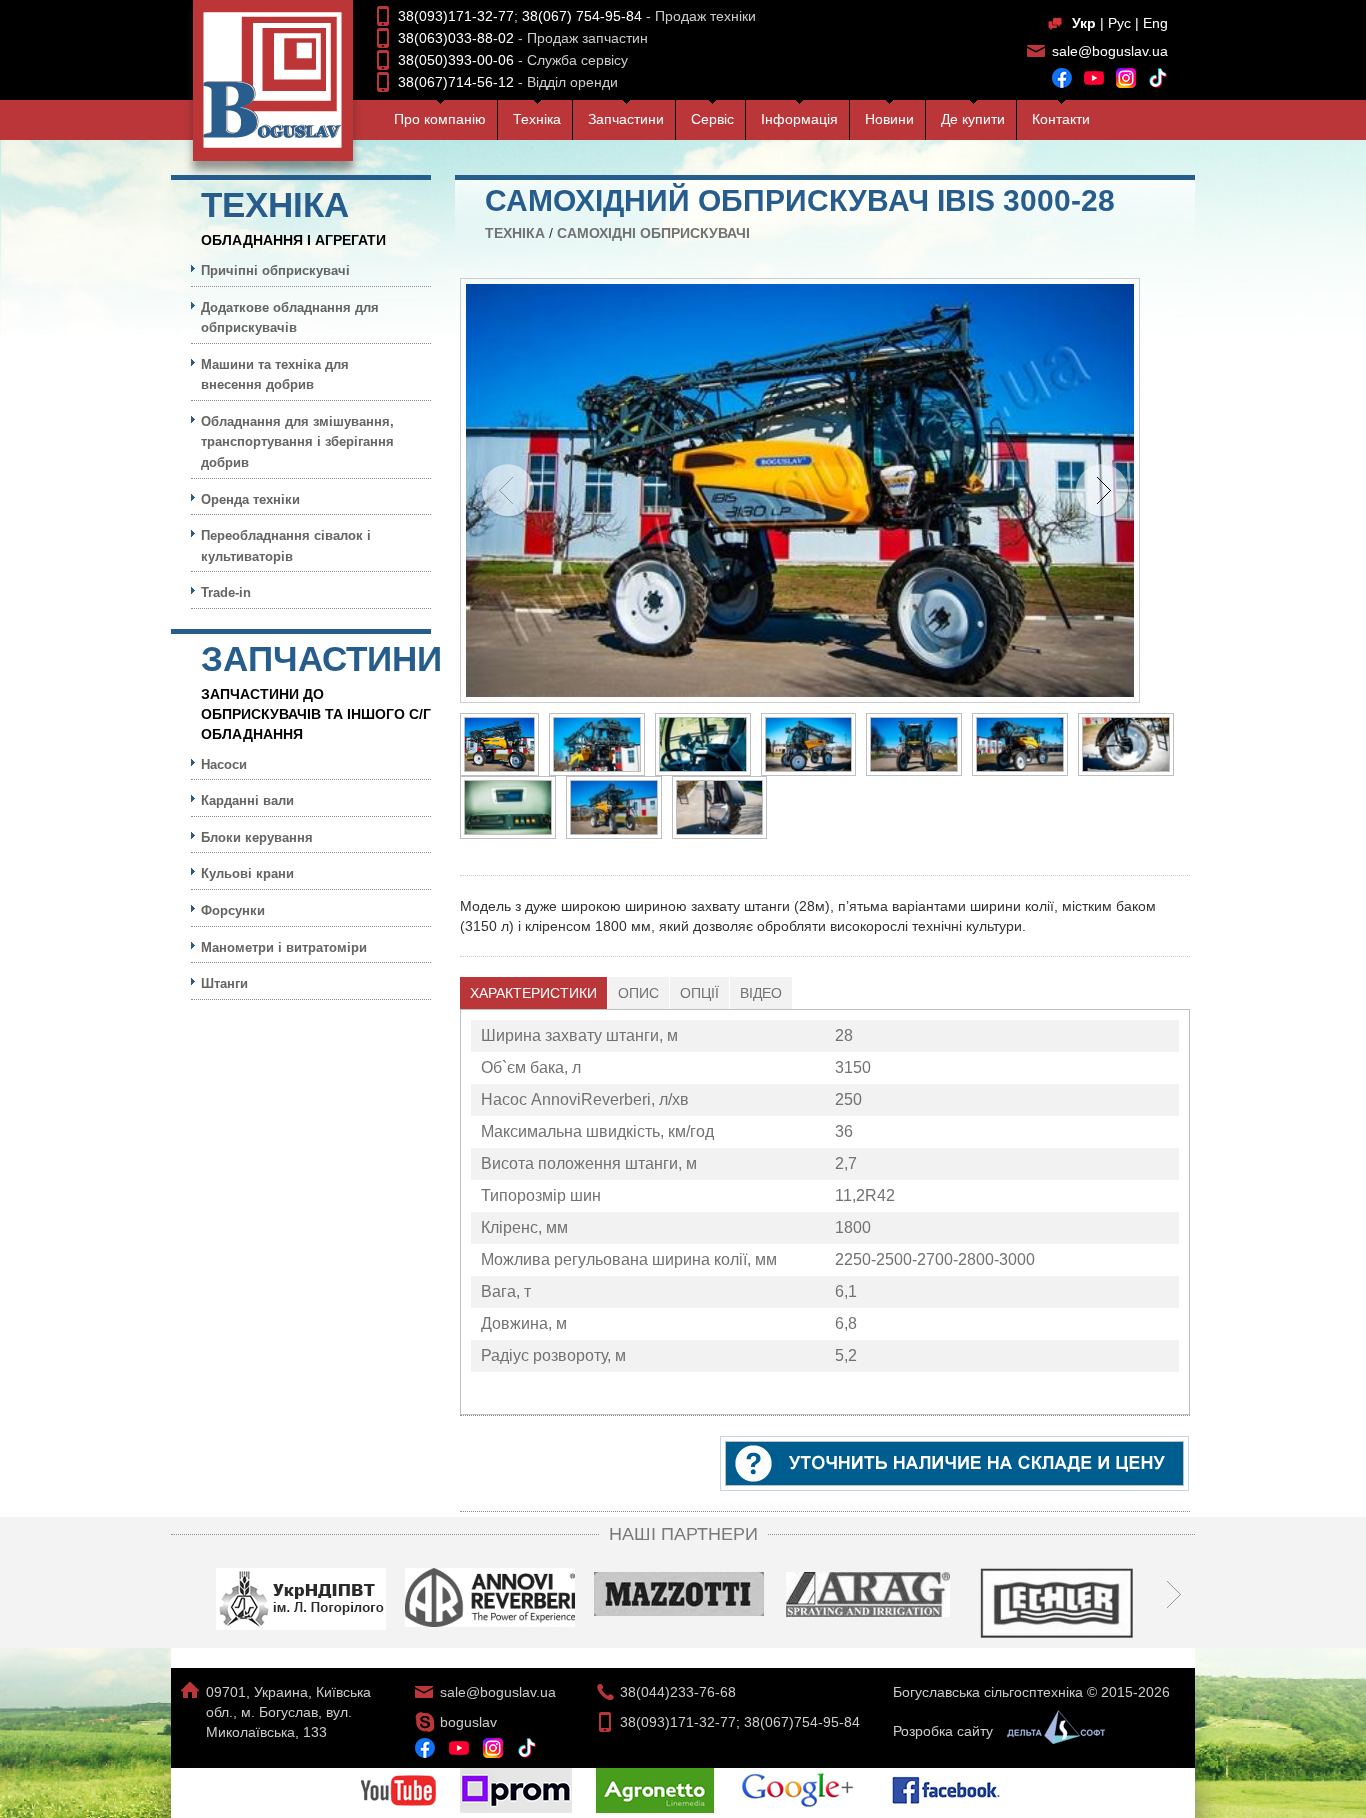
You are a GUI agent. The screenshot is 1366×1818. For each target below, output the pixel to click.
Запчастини (626, 119)
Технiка (537, 119)
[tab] (534, 993)
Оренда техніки (250, 499)
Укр (1084, 23)
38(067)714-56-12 (456, 82)
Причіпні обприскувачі (275, 270)
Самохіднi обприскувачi (653, 233)
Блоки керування (257, 837)
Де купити (973, 119)
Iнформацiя (799, 119)
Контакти (1061, 119)
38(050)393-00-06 (456, 60)
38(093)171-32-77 (456, 16)
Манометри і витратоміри (284, 947)
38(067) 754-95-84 (582, 16)
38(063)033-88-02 (456, 38)
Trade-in (226, 592)
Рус (1119, 23)
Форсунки (233, 910)
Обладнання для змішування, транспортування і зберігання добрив (297, 442)
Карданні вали (247, 800)
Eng (1155, 23)
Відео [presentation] (761, 993)
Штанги (224, 983)
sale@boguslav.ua (1110, 51)
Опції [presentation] (699, 993)
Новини (889, 119)
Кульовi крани (247, 873)
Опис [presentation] (638, 993)
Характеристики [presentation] (533, 993)
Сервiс (712, 119)
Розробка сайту (945, 1731)
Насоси (224, 764)
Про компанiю (440, 119)
